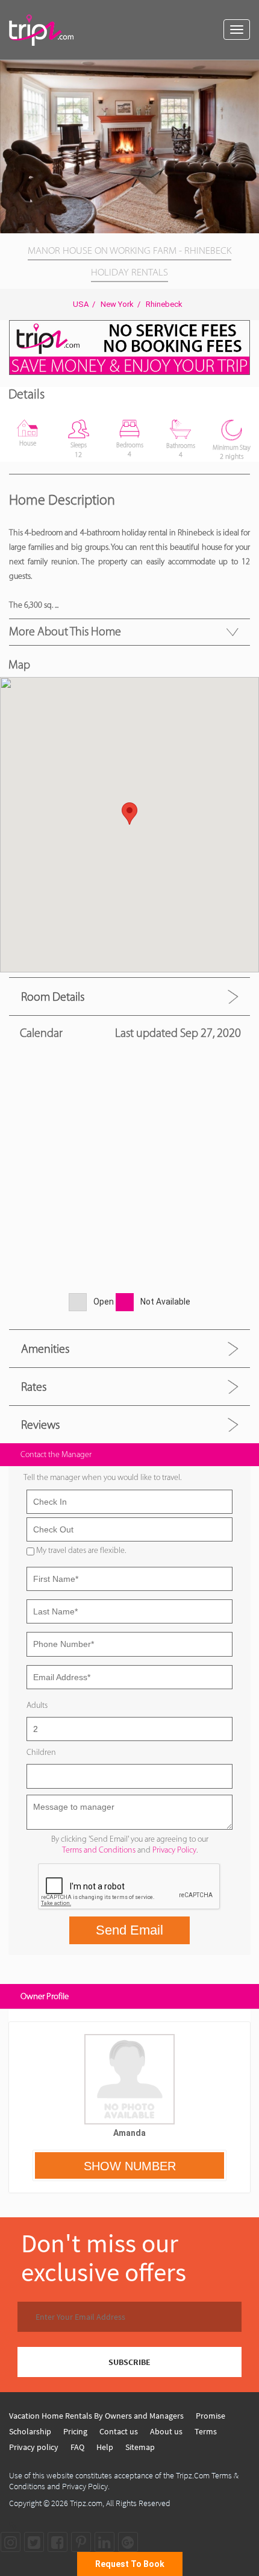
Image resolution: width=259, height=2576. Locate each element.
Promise (211, 2416)
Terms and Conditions (99, 1850)
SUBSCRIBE (129, 2362)
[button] (248, 71)
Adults (37, 1705)
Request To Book (130, 2564)
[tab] (129, 996)
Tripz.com (86, 2503)
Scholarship (30, 2431)
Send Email (129, 1930)
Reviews (40, 1425)
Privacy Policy (174, 1850)
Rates (34, 1387)
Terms (206, 2431)
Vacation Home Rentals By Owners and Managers (96, 2416)
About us (166, 2431)
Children (41, 1752)
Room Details (53, 997)
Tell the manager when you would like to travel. (102, 1477)
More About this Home (65, 631)
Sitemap (140, 2447)
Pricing (75, 2431)
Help (105, 2447)
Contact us (119, 2431)
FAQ (77, 2447)
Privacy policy (34, 2447)
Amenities (45, 1349)
